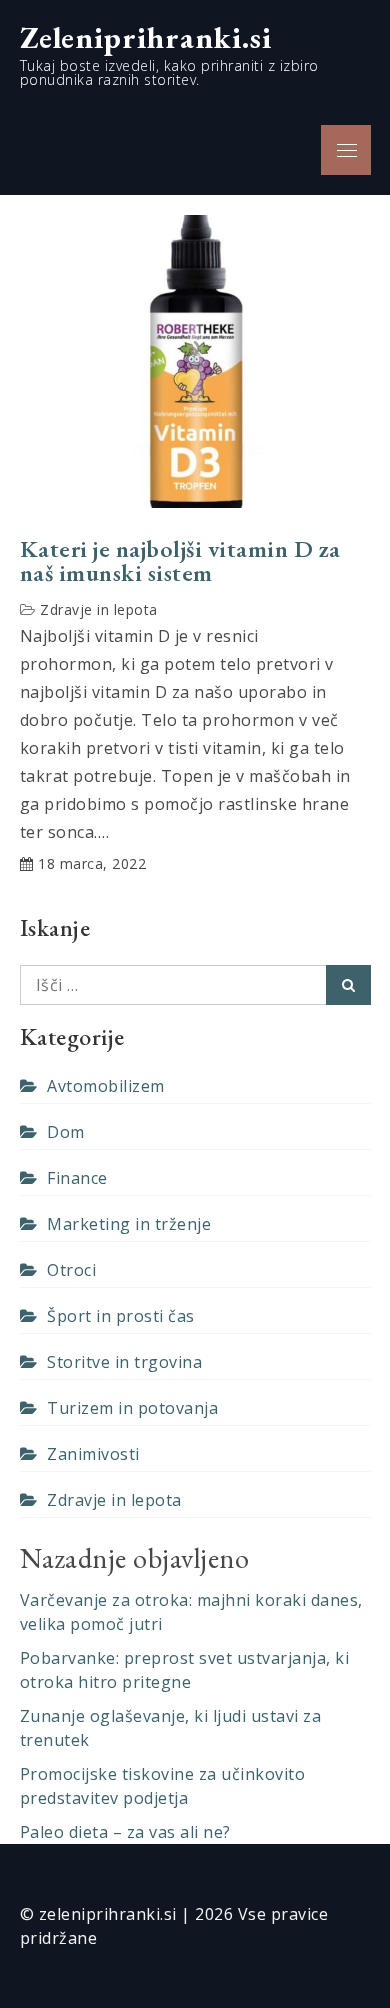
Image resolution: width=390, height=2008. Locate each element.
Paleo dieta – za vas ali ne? (125, 1832)
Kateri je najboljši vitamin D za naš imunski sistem (180, 561)
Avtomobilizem (106, 1086)
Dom (66, 1132)
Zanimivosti (93, 1454)
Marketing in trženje (129, 1224)
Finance (77, 1178)
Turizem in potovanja (132, 1408)
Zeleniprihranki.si (146, 37)
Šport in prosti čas (121, 1316)
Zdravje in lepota (99, 609)
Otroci (71, 1270)
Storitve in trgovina (124, 1362)
